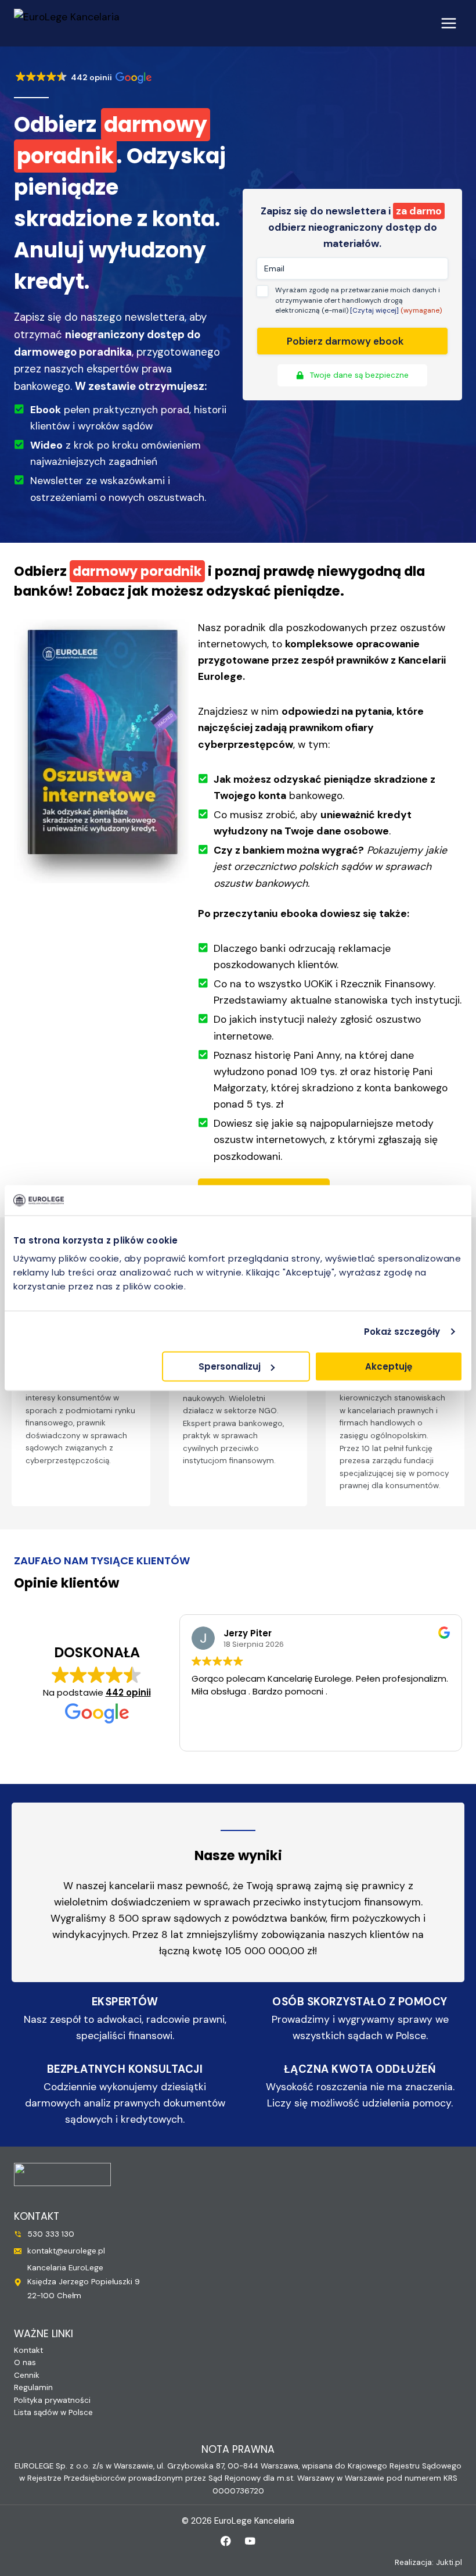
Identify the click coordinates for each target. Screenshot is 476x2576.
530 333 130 (51, 2234)
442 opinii (128, 1692)
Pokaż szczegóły (402, 1331)
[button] (83, 78)
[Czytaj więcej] (375, 310)
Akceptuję (389, 1366)
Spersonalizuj (230, 1366)
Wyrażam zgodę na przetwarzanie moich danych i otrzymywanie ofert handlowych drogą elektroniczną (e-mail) (358, 300)
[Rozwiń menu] (448, 23)
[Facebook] (226, 2541)
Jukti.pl (449, 2562)
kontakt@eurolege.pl (66, 2251)
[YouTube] (250, 2541)
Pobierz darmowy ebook (345, 341)
